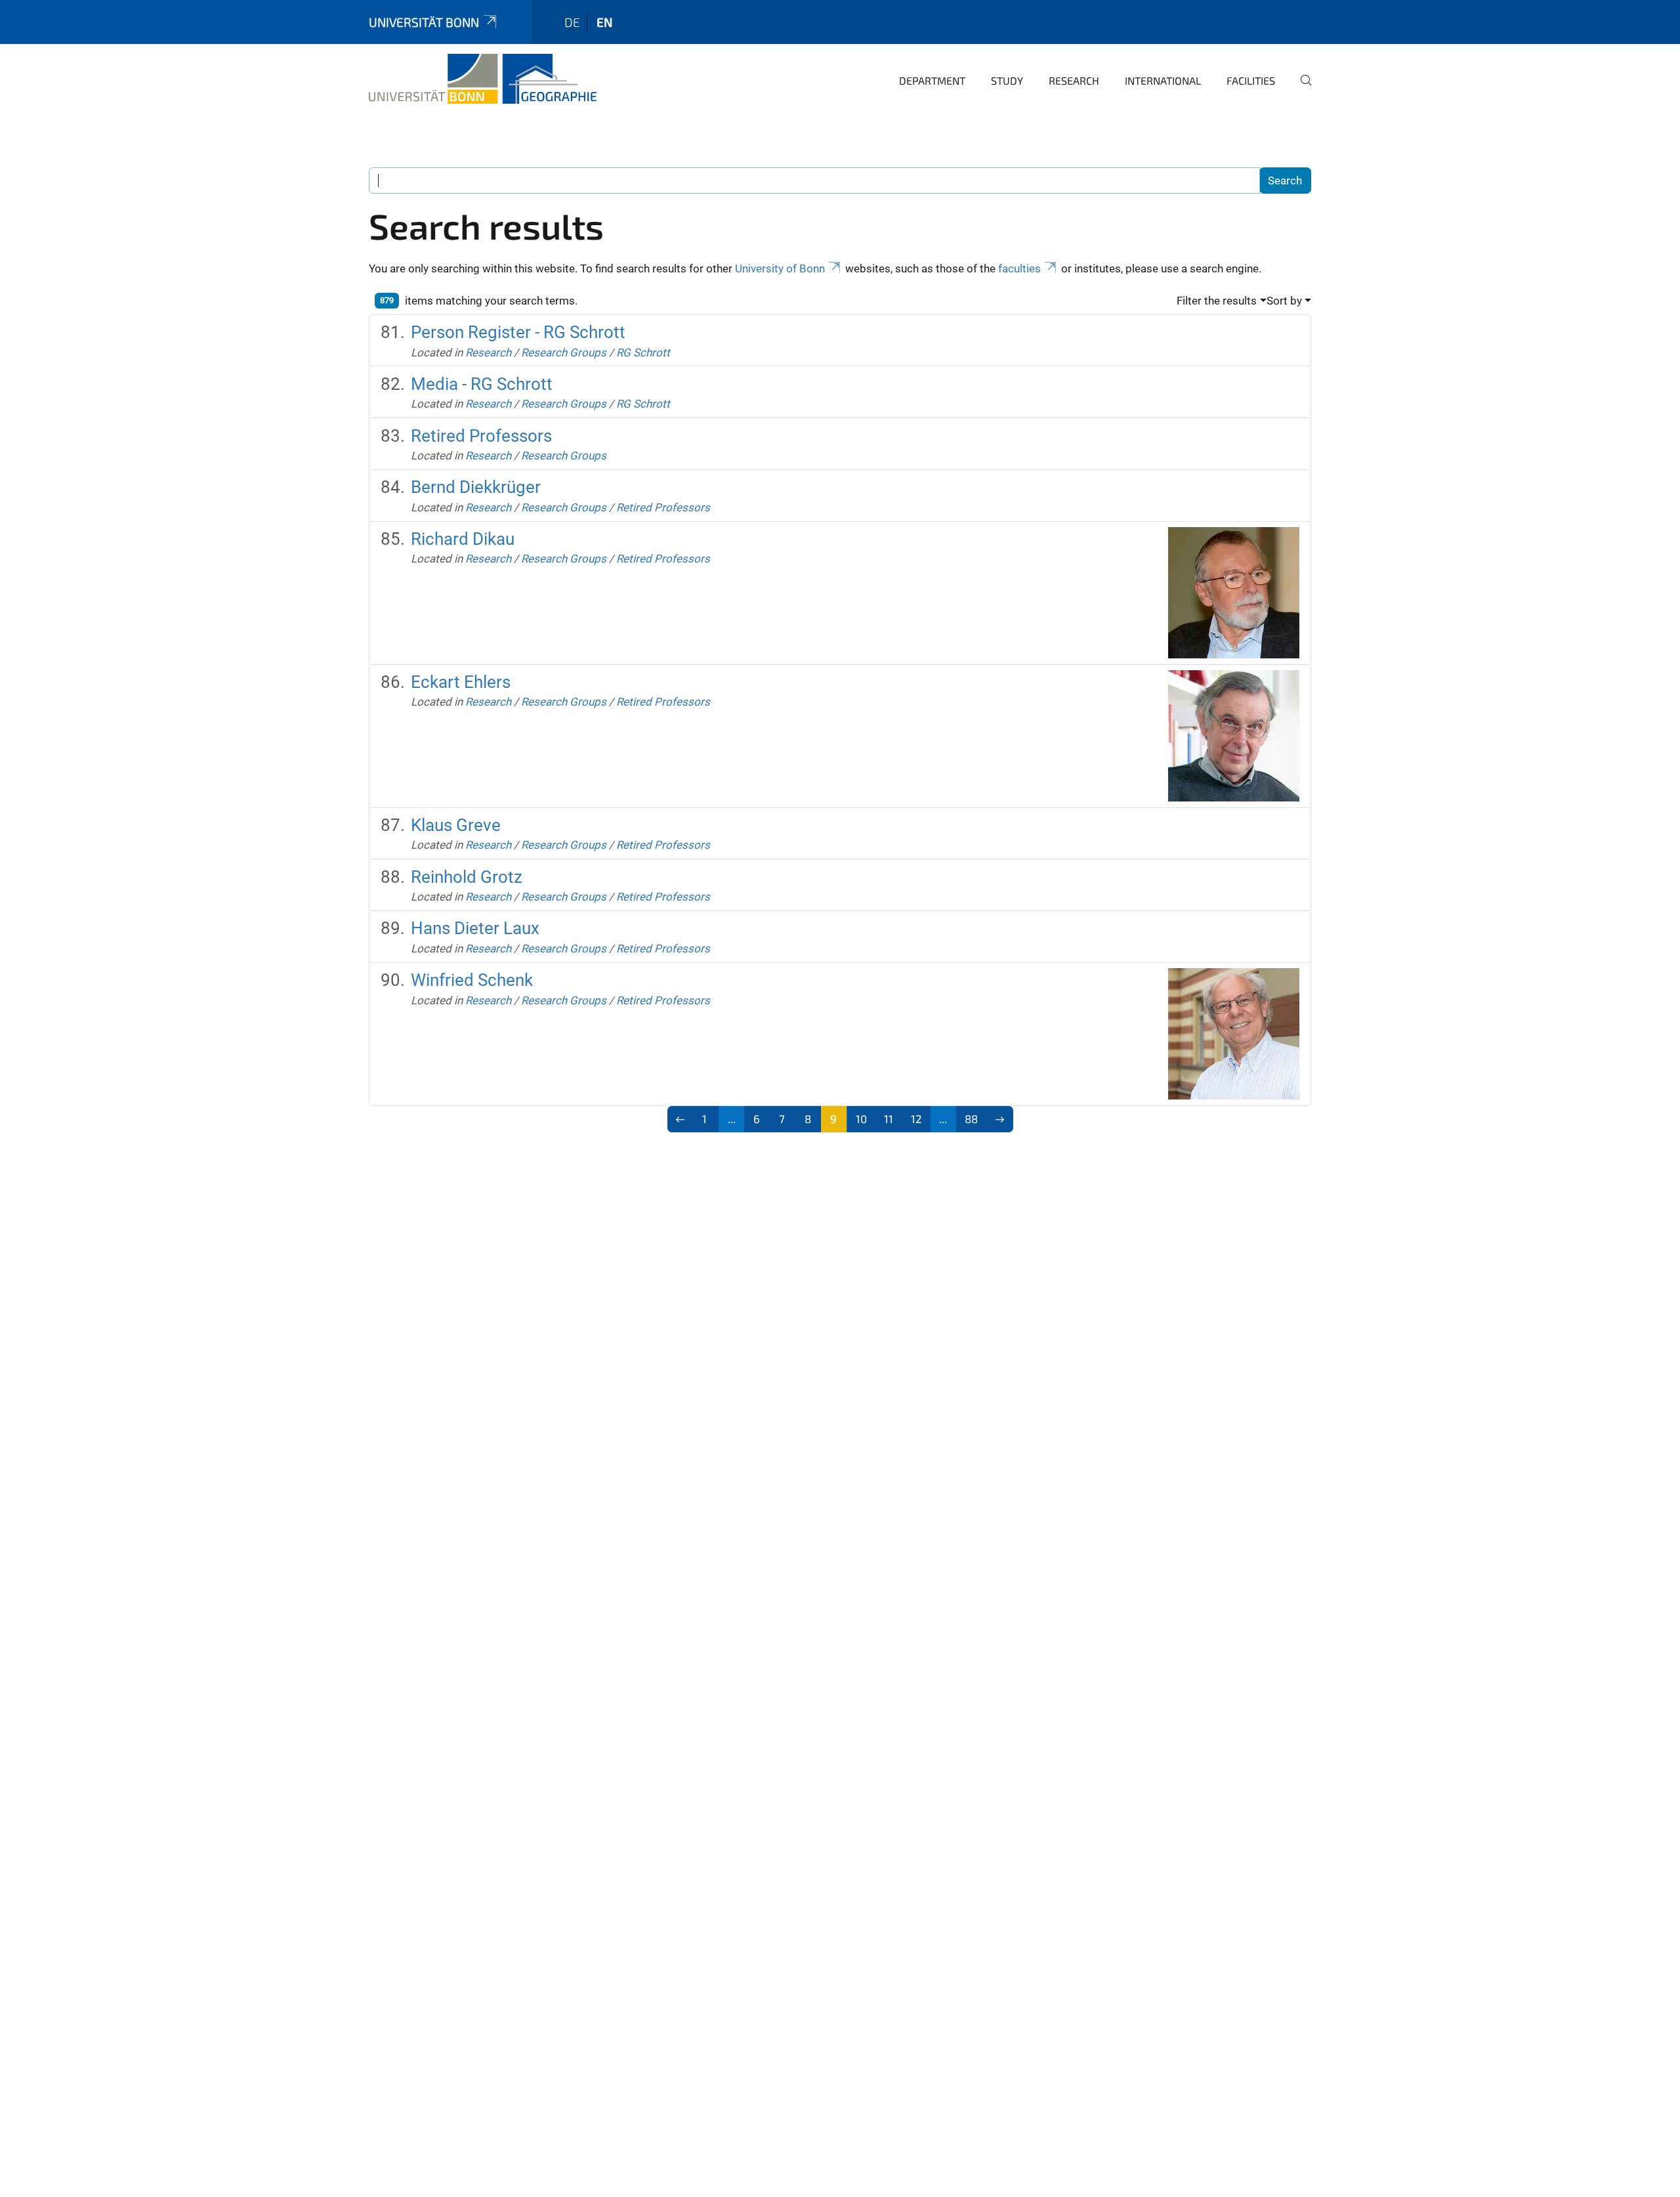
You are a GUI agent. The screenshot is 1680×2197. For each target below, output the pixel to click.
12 (916, 1119)
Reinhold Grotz (467, 877)
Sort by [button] (1284, 301)
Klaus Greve (456, 825)
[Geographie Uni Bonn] (483, 79)
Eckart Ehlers (461, 682)
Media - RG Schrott (482, 384)
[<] (681, 1119)
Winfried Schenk (472, 980)
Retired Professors (481, 436)
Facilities (1251, 80)
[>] (1000, 1119)
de (572, 22)
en (604, 22)
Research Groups (564, 352)
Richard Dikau (463, 539)
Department (932, 80)
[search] (1301, 89)
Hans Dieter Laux (475, 928)
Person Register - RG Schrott (518, 332)
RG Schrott (643, 352)
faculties (1019, 268)
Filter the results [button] (1217, 301)
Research (1074, 80)
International (1163, 80)
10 (861, 1119)
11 (889, 1119)
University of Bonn (780, 268)
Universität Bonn (424, 22)
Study (1007, 80)
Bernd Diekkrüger (476, 487)
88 (971, 1119)
